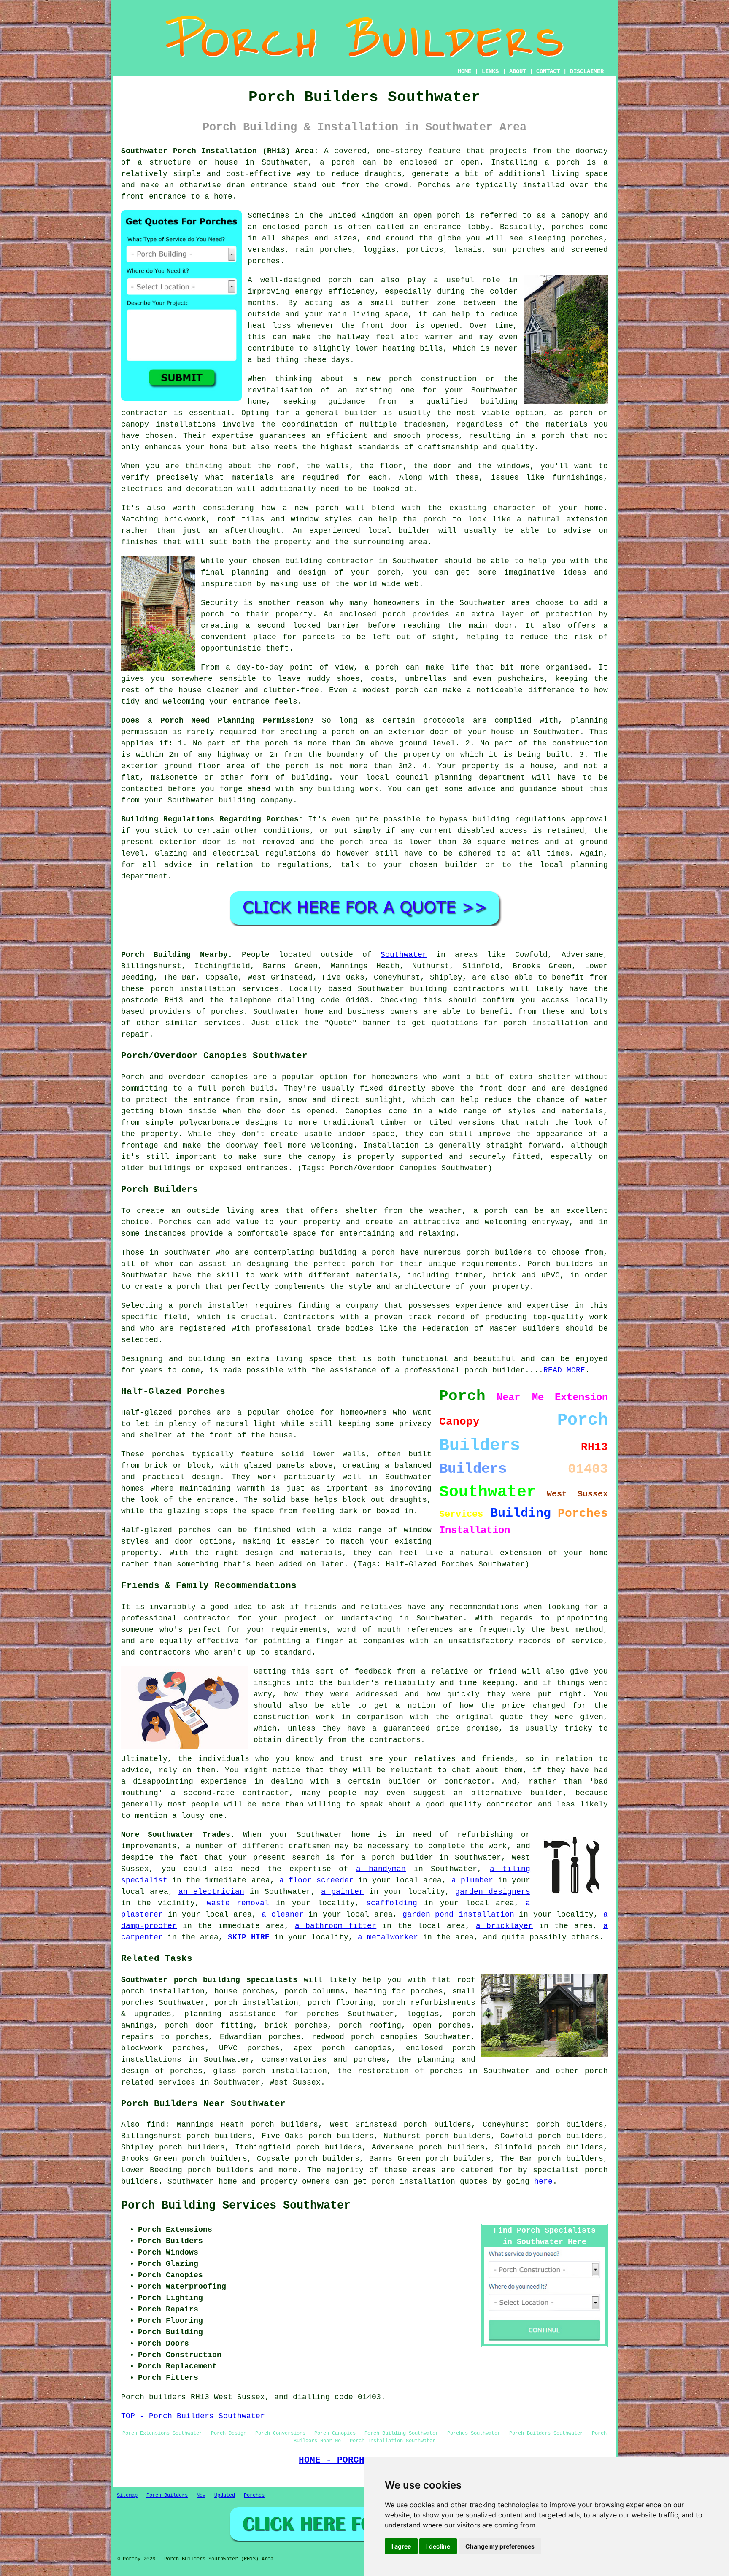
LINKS (490, 71)
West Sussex (295, 2082)
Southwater (404, 955)
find (156, 2125)
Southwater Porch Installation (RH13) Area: (220, 151)
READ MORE (564, 1370)
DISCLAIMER (587, 71)
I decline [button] (438, 2546)
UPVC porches (249, 2048)
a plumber (472, 1880)
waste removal (238, 1903)
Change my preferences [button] (500, 2546)
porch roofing (370, 2025)
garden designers (493, 1892)
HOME (464, 71)
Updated (225, 2495)
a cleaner (283, 1914)
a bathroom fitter (336, 1926)
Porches (175, 1222)
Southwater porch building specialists (209, 1980)
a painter (342, 1892)
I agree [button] (401, 2546)
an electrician (211, 1892)
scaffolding (392, 1903)
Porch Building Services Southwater (236, 2206)
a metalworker (388, 1937)
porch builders (221, 2170)
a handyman (381, 1869)
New (201, 2495)
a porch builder (397, 1858)
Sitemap (127, 2495)
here (543, 2182)
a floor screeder (316, 1880)
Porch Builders (167, 2495)
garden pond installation (458, 1914)
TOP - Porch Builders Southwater (193, 2416)
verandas (266, 250)
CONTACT (548, 71)
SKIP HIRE (249, 1937)
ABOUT (518, 71)
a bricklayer (504, 1926)
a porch (337, 162)
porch (389, 572)
